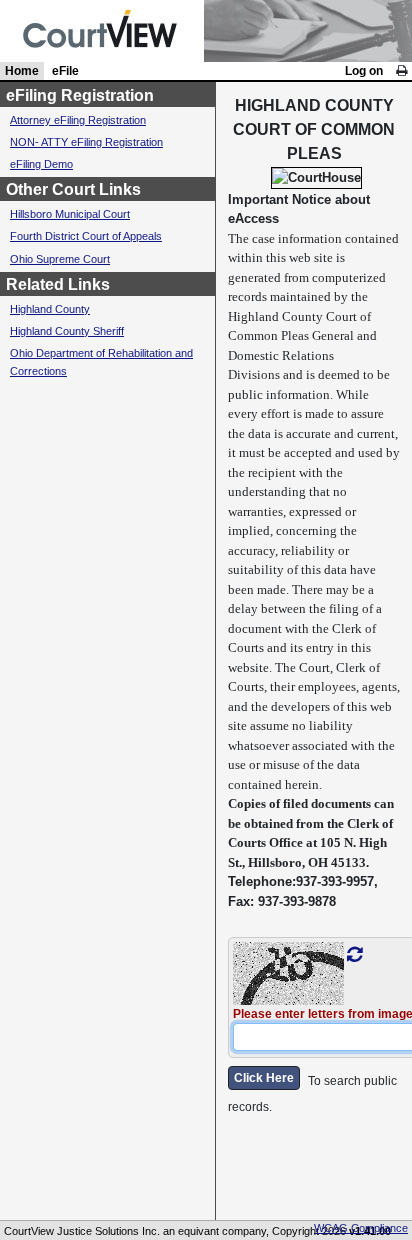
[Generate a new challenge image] (354, 955)
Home (22, 71)
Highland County (50, 309)
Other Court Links (73, 189)
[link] (401, 71)
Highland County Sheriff (67, 331)
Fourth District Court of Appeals (86, 236)
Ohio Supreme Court (60, 259)
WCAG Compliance (361, 1228)
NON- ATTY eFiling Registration (86, 142)
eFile (65, 71)
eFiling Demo (41, 164)
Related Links (58, 284)
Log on (364, 71)
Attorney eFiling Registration (78, 120)
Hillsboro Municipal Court (70, 214)
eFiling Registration (80, 95)
